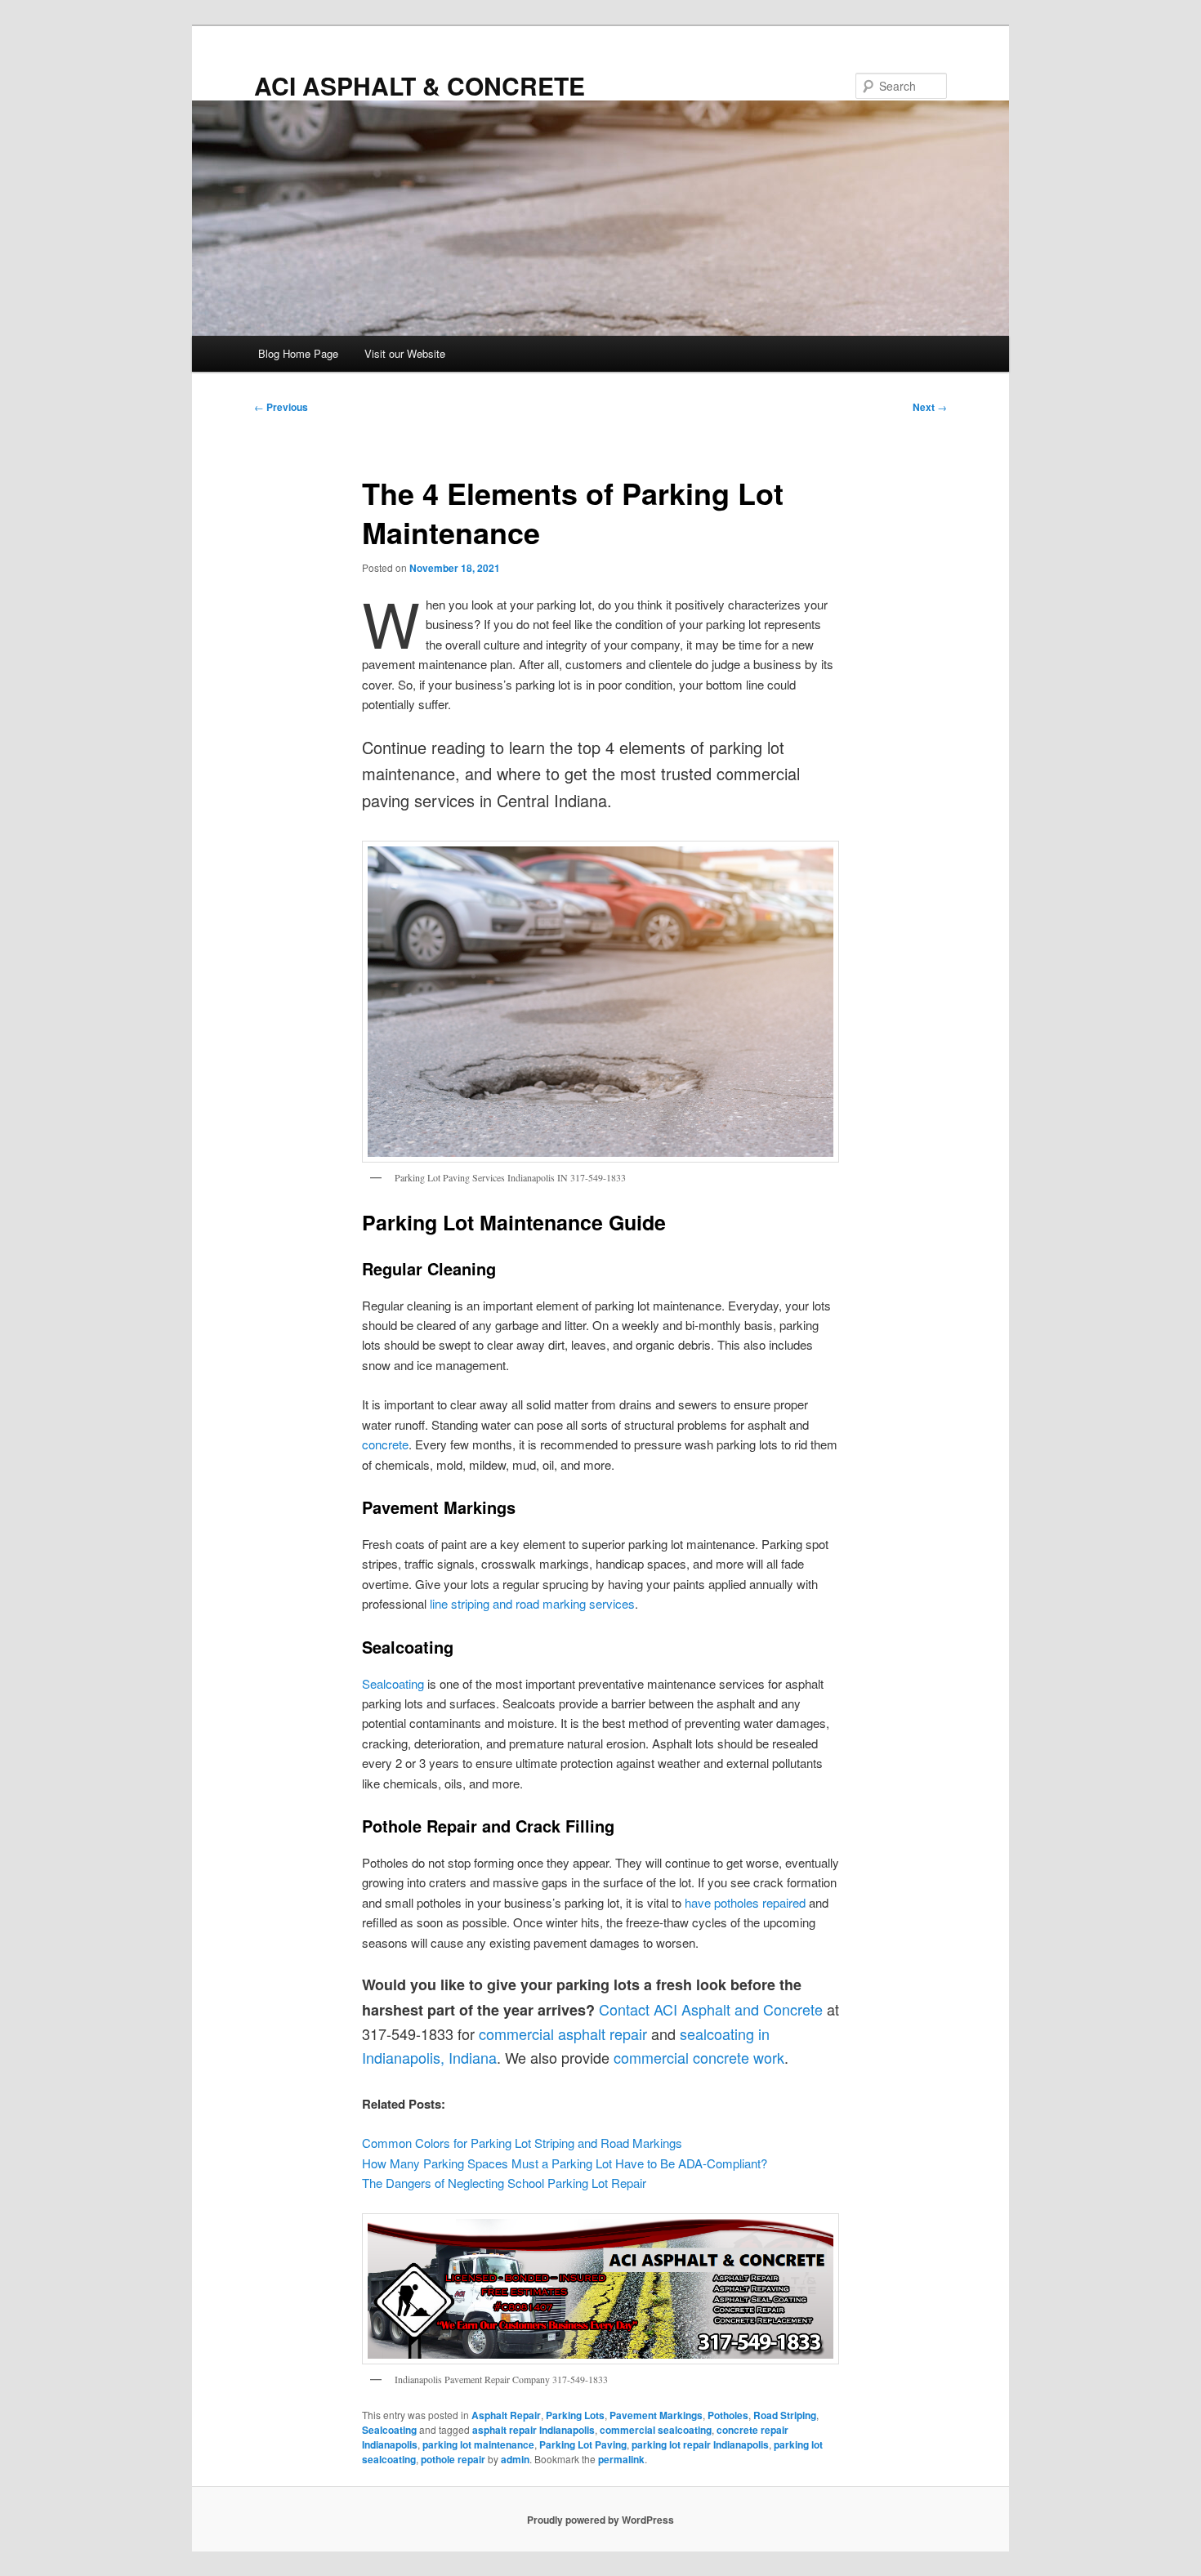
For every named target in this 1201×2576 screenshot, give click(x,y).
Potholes (728, 2415)
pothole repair (453, 2459)
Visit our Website (405, 353)
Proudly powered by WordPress (600, 2520)
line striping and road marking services (532, 1603)
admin (515, 2459)
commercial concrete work (699, 2057)
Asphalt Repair (506, 2415)
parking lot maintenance (478, 2444)
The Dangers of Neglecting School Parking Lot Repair (504, 2183)
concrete (385, 1444)
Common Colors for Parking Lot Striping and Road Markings (522, 2143)
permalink (621, 2459)
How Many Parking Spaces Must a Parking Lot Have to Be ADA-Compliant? (565, 2163)
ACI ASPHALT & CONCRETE (420, 85)
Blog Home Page (298, 353)
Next (930, 407)
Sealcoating (393, 1683)
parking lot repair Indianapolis (700, 2444)
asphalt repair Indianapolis (534, 2430)
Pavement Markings (656, 2415)
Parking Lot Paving (583, 2444)
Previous (281, 407)
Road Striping (785, 2415)
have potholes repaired (745, 1902)
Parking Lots (575, 2415)
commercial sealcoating (656, 2430)
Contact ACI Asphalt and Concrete (711, 2009)
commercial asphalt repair (563, 2034)
